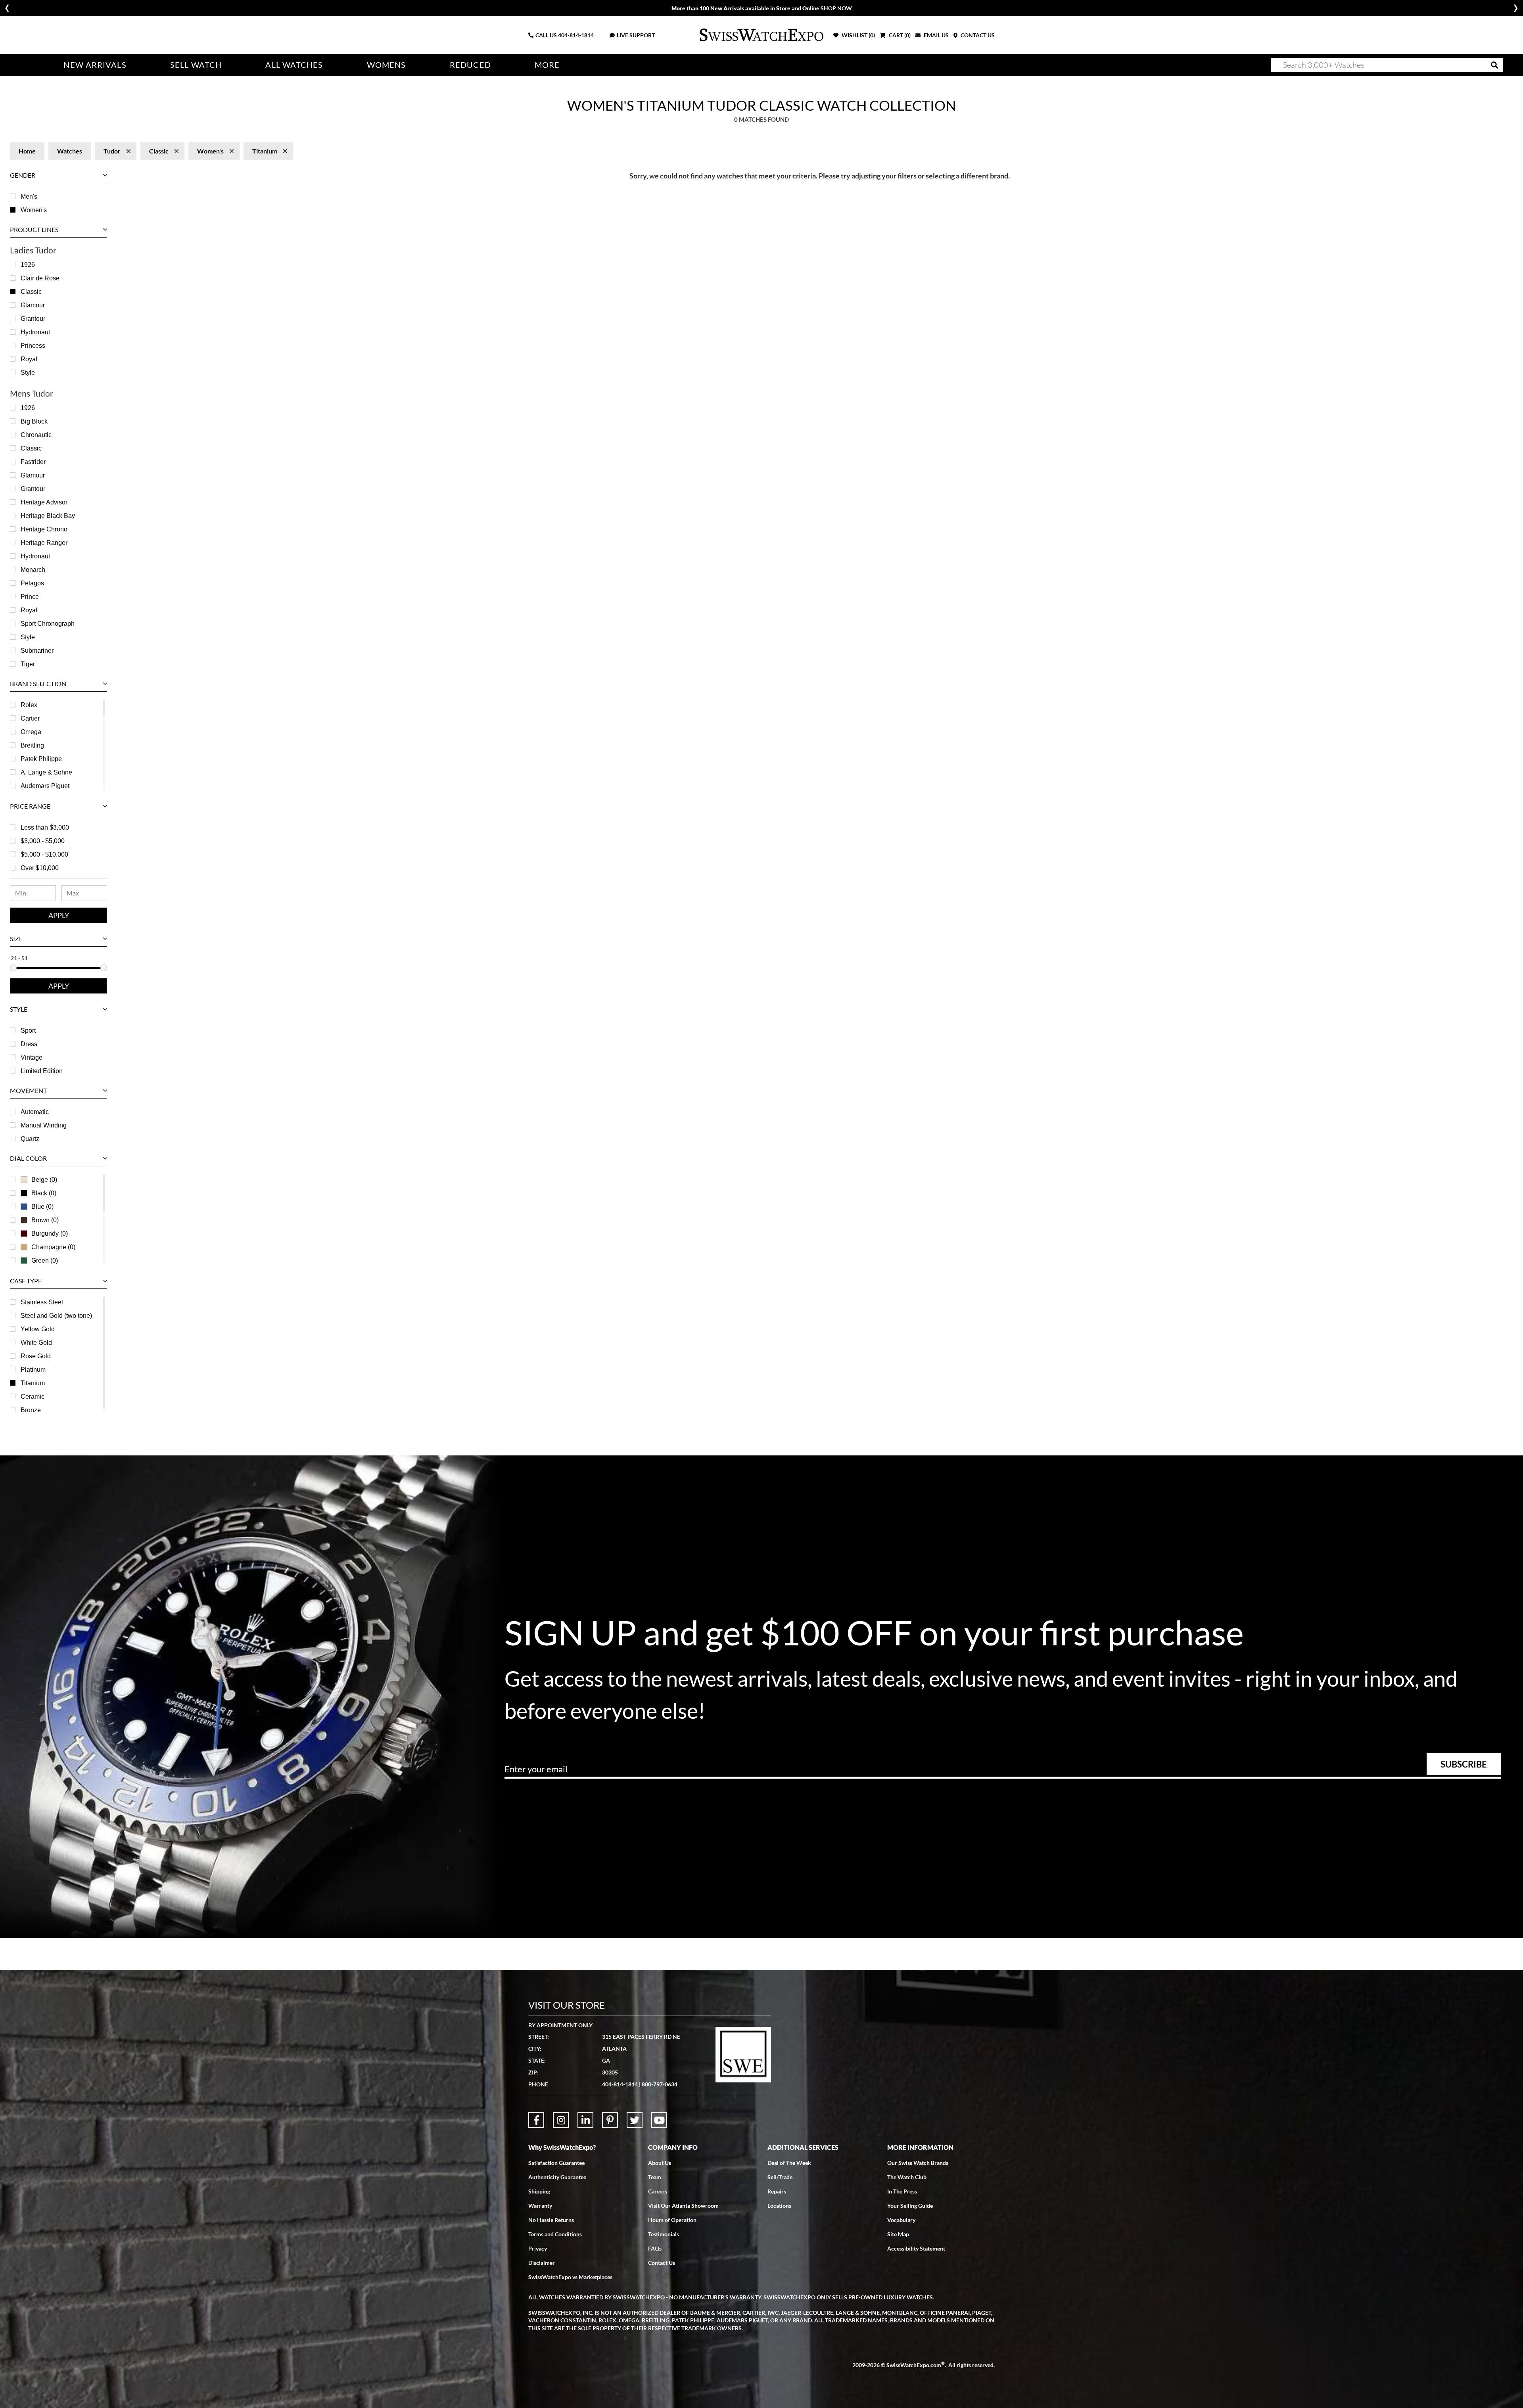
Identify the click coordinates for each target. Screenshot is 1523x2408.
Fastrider (33, 462)
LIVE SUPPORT (636, 35)
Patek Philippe (41, 759)
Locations (779, 2206)
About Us (660, 2163)
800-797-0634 (660, 2084)
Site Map (898, 2234)
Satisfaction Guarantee (556, 2163)
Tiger (28, 664)
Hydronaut (35, 332)
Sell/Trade (780, 2177)
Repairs (777, 2191)
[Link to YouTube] (659, 2120)
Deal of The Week (789, 2163)
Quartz (30, 1139)
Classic (31, 292)
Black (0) (44, 1193)
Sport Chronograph (48, 624)
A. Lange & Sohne (46, 772)
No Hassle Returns (551, 2220)
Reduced (470, 65)
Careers (658, 2191)
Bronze (31, 1410)
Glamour (33, 305)
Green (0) (45, 1261)
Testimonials (664, 2234)
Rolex (29, 705)
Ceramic (33, 1397)
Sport (28, 1030)
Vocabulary (901, 2220)
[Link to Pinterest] (610, 2120)
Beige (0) (44, 1180)
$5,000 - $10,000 (44, 854)
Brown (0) (45, 1220)
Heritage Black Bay (48, 516)
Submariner (37, 651)
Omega (31, 732)
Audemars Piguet (45, 786)
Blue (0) (42, 1207)
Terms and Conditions (555, 2234)
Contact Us (662, 2263)
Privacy (538, 2248)
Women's (34, 210)
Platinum (33, 1370)
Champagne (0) (53, 1247)
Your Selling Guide (910, 2206)
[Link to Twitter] (635, 2120)
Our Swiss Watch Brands (918, 2163)
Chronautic (36, 435)
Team (655, 2177)
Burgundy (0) (50, 1234)
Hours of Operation (672, 2220)
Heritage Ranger (44, 543)
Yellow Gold (38, 1329)
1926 (28, 265)
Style (28, 373)
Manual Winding (44, 1125)
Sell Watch (196, 65)
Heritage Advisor (44, 502)
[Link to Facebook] (536, 2120)
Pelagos (32, 583)
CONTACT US (977, 35)
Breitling (32, 745)
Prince (30, 597)
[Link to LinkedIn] (585, 2120)
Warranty (540, 2206)
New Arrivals (95, 65)
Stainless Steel (42, 1302)
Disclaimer (542, 2263)
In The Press (902, 2191)
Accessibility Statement (916, 2248)
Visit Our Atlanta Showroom (683, 2206)
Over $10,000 (40, 868)
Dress (29, 1044)
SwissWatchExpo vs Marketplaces (570, 2277)
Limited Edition (42, 1071)
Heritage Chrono (44, 529)
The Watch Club (907, 2177)
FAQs (655, 2248)
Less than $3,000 (45, 827)
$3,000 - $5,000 (43, 841)
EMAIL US (936, 35)
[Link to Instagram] (561, 2120)
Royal (29, 359)
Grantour (33, 319)
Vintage (32, 1057)
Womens (387, 65)
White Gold (36, 1343)
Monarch (33, 570)
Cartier (30, 718)
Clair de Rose (40, 278)
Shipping (539, 2191)
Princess (33, 346)
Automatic (35, 1112)
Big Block (34, 421)
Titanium (33, 1383)
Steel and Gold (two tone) (56, 1316)
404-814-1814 (576, 35)
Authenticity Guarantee (557, 2177)
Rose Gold (36, 1356)
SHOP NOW (836, 8)
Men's (29, 197)
